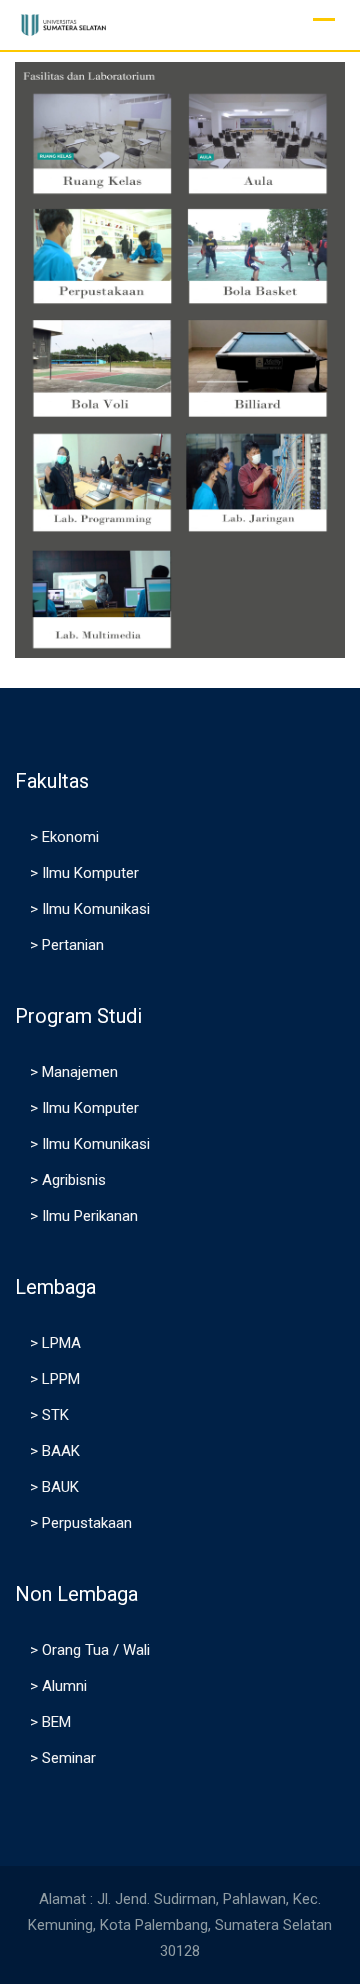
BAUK (60, 1487)
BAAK (61, 1451)
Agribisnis (74, 1180)
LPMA (61, 1343)
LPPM (61, 1379)
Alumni (64, 1686)
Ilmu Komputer (90, 873)
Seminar (69, 1758)
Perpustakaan (87, 1523)
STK (55, 1415)
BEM (56, 1722)
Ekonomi (70, 837)
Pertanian (73, 945)
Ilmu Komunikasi (96, 909)
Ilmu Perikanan (90, 1216)
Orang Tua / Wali (96, 1650)
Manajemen (80, 1072)
